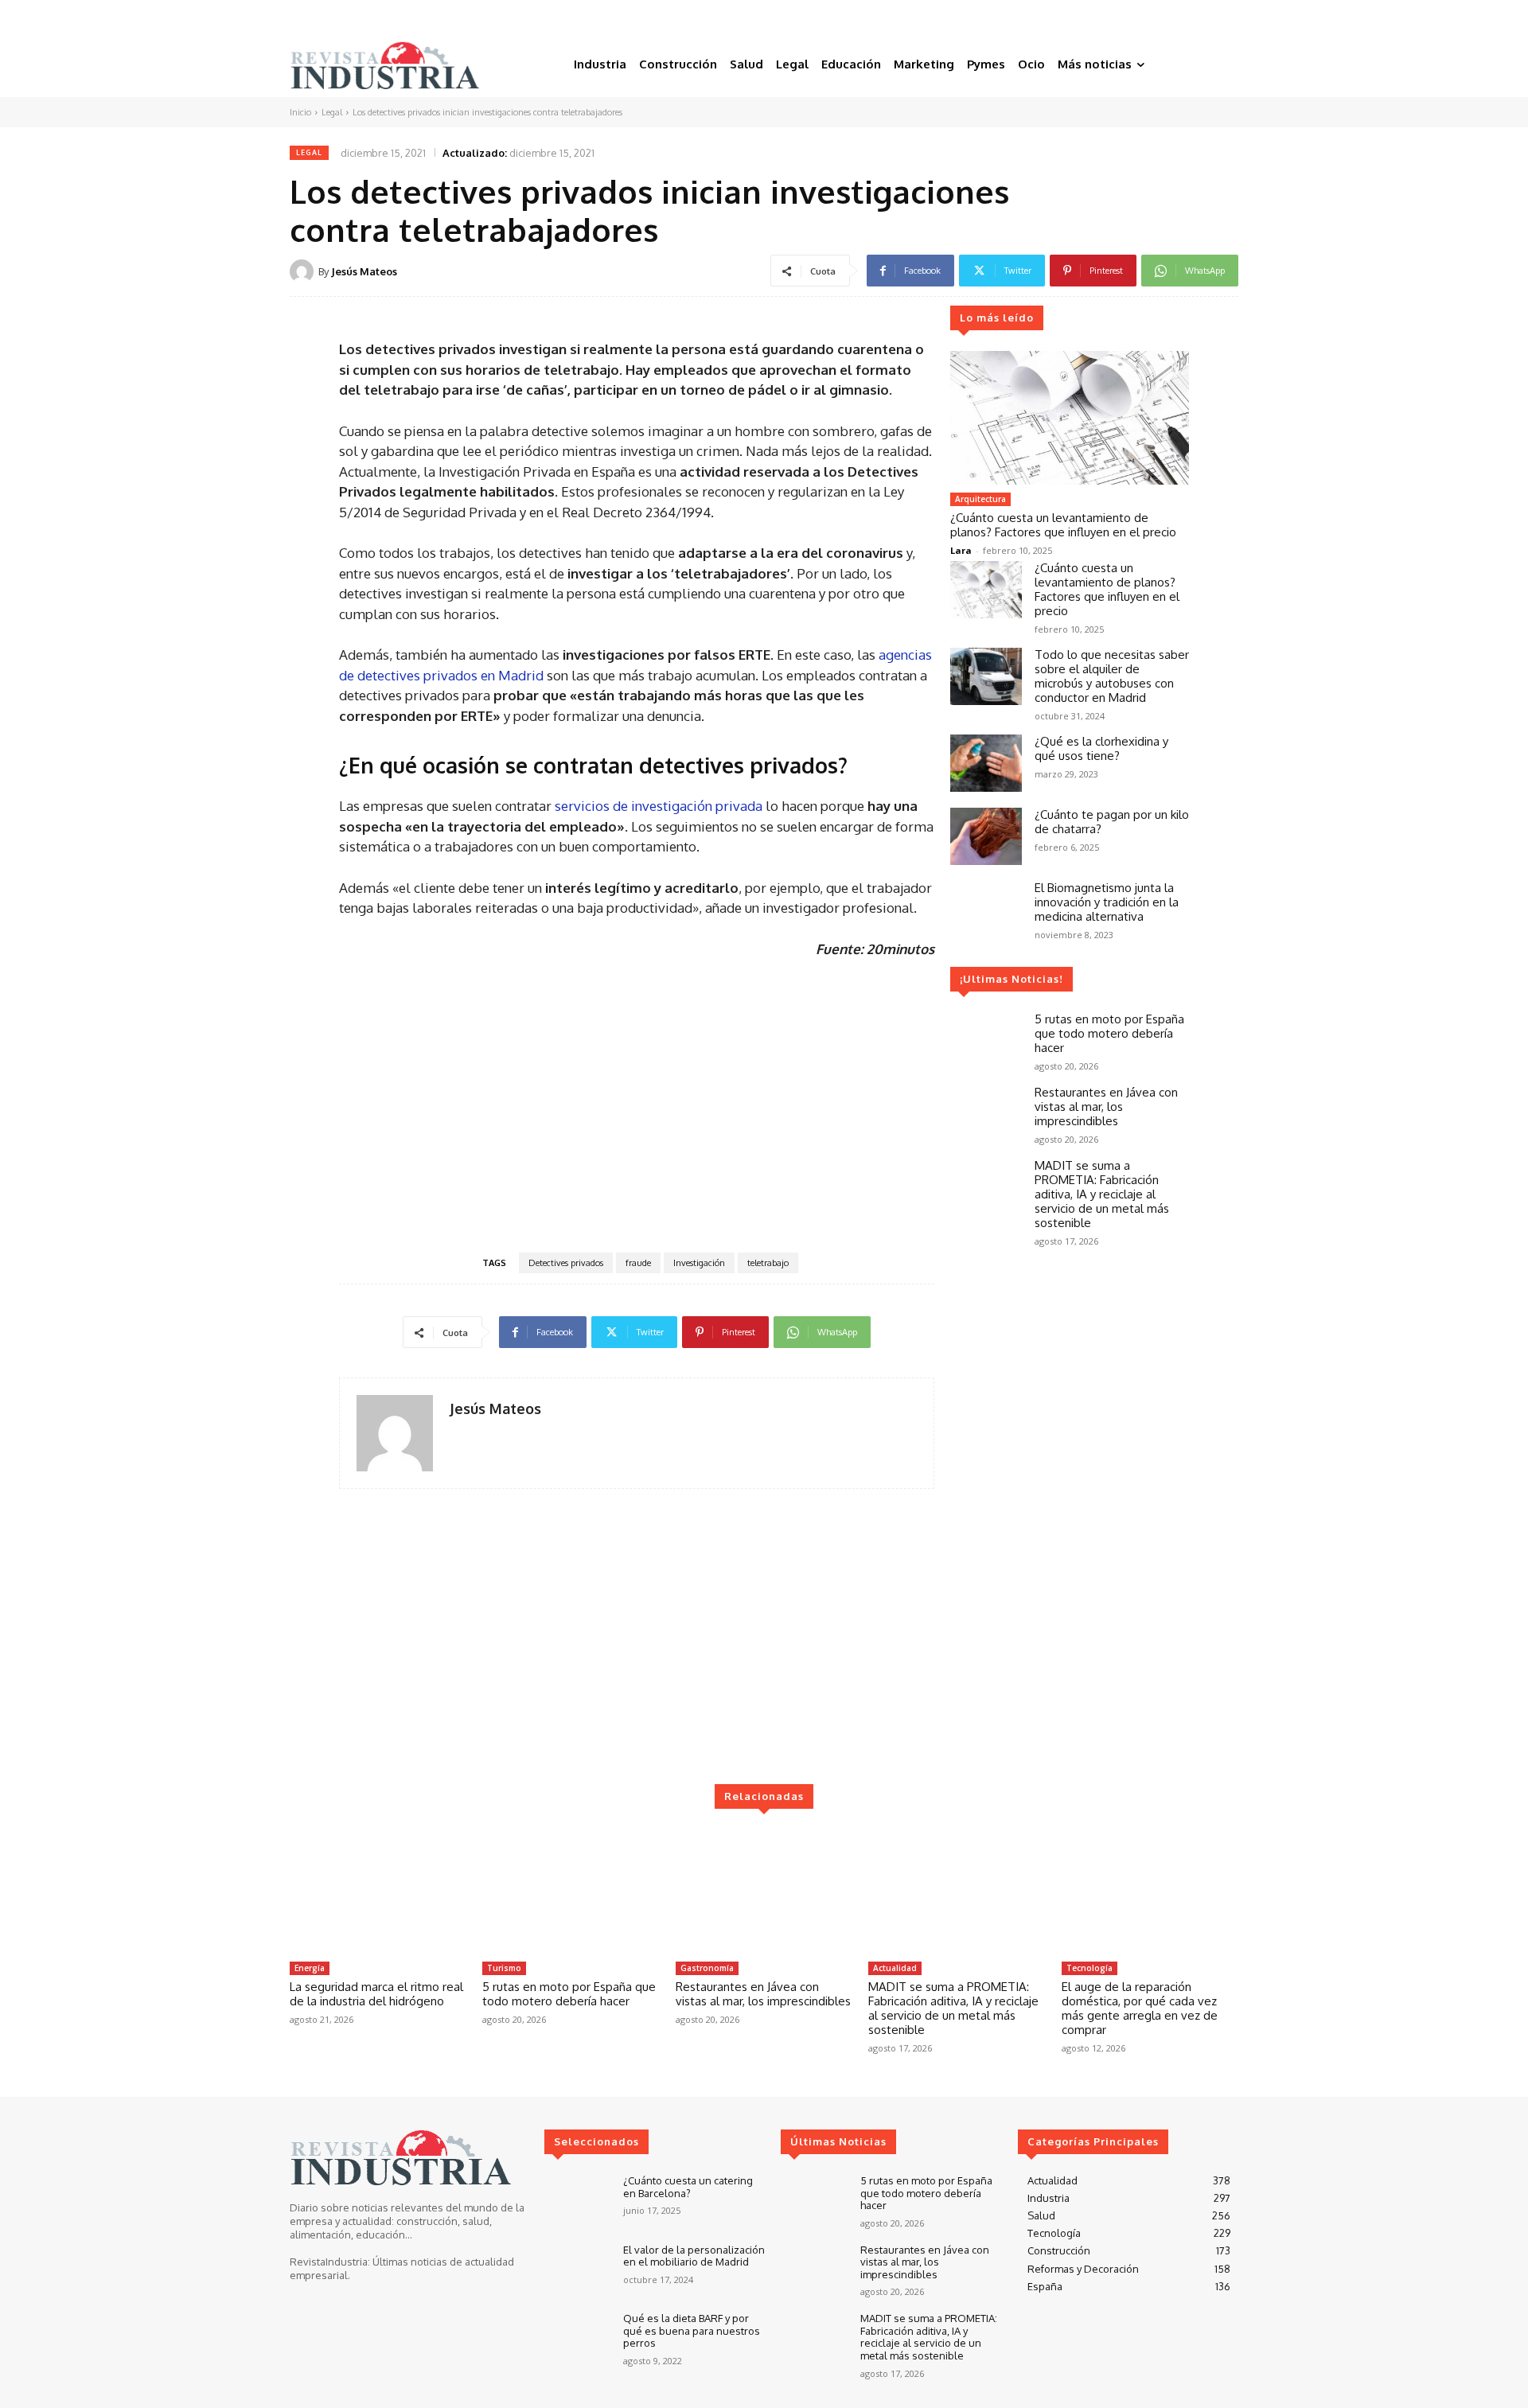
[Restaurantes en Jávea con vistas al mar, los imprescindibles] (986, 1114)
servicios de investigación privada (659, 806)
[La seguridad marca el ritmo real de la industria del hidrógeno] (378, 1892)
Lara (961, 550)
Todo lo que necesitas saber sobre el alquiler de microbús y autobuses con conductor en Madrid (1112, 676)
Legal (332, 112)
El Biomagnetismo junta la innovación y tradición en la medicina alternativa (1107, 902)
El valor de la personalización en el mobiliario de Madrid (694, 2256)
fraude (638, 1263)
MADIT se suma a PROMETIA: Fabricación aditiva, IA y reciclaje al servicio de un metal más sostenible (1102, 1194)
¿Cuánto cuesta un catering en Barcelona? (688, 2187)
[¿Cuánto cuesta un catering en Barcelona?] (577, 2201)
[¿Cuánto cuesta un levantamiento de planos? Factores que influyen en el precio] (1070, 418)
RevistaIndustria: (330, 2262)
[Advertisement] (637, 1104)
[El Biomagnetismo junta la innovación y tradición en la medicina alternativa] (986, 910)
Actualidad (895, 1968)
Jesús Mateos (364, 271)
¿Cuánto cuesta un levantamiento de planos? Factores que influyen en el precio (1063, 525)
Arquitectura (980, 499)
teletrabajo (768, 1263)
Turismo (504, 1968)
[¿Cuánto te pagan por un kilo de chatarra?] (986, 836)
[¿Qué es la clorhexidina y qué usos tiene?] (986, 763)
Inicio (300, 112)
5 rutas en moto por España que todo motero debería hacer (1109, 1033)
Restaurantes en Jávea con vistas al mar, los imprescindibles (1106, 1107)
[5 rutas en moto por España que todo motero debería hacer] (986, 1041)
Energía (310, 1968)
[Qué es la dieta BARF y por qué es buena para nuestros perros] (577, 2339)
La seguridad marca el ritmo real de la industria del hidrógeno (376, 1994)
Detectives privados (566, 1263)
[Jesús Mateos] (304, 271)
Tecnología (1089, 1968)
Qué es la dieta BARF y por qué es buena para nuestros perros (692, 2330)
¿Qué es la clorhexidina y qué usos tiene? (1101, 748)
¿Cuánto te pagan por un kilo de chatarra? (1112, 822)
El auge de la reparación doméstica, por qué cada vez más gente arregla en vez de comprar (1140, 2008)
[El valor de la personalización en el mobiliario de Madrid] (577, 2271)
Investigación (699, 1263)
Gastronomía (707, 1968)
